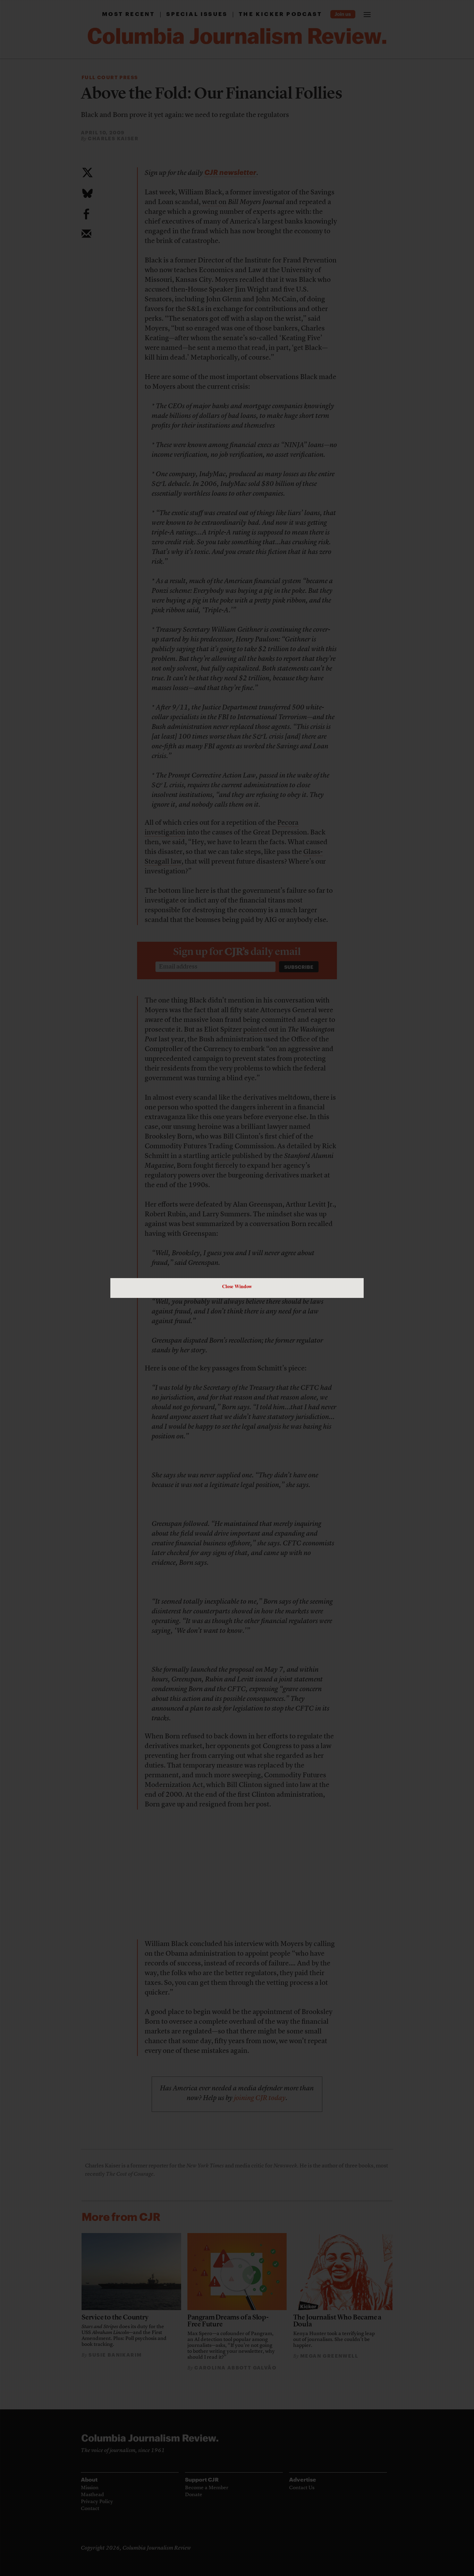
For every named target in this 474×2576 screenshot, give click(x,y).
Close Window (237, 1286)
